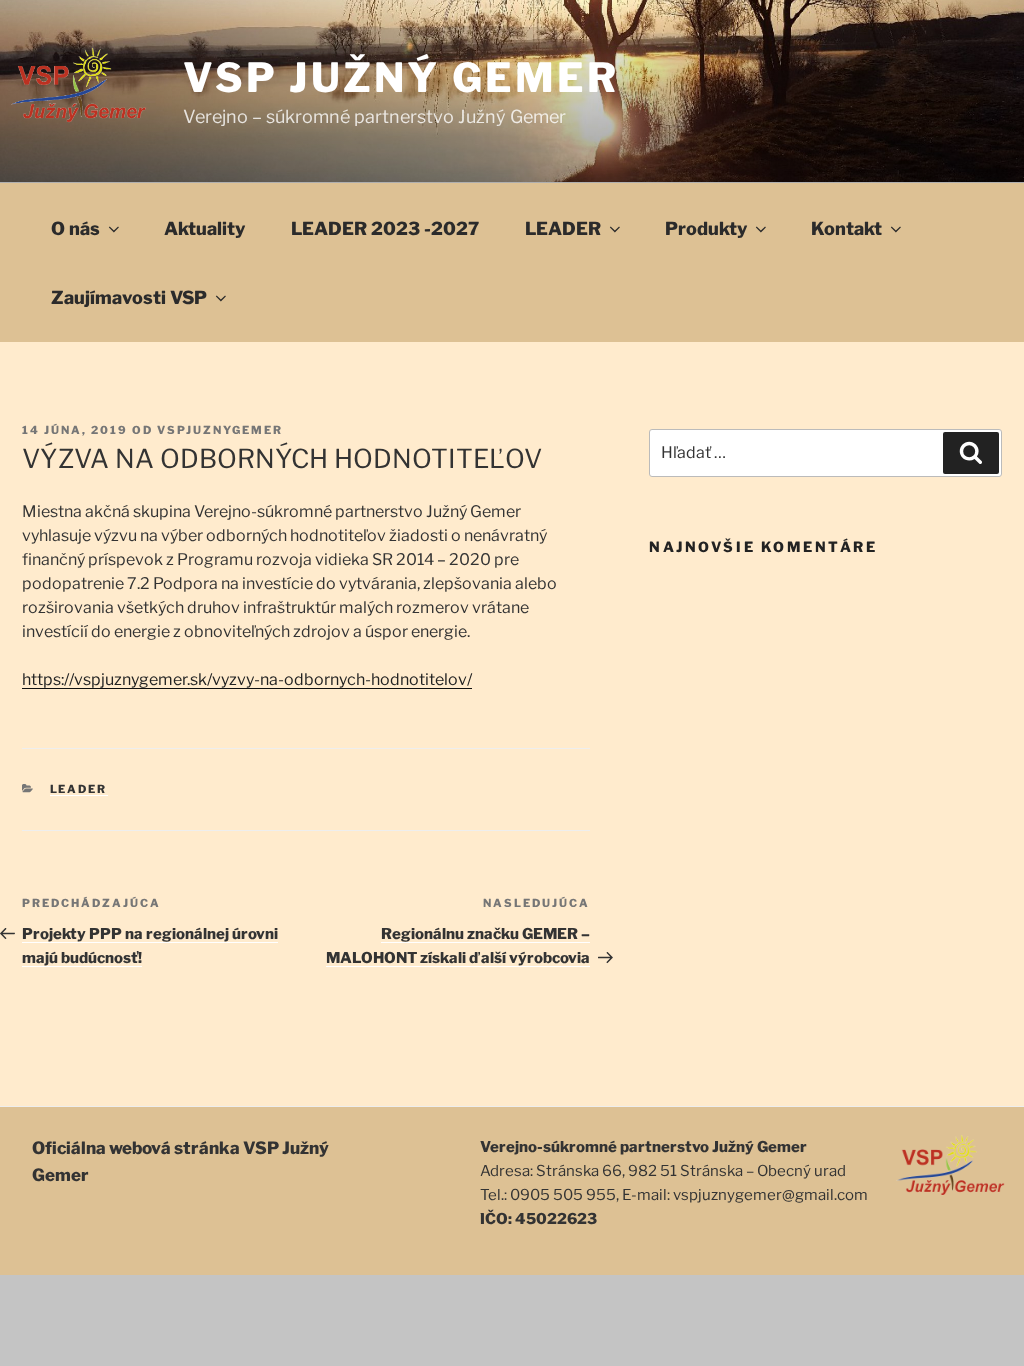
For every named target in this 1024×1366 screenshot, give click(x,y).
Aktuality (204, 228)
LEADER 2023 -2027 (385, 228)
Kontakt (846, 228)
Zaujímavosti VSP (129, 297)
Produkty (706, 228)
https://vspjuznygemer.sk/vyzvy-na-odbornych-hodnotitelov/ (247, 679)
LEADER (563, 228)
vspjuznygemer (220, 430)
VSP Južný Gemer (401, 77)
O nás (75, 228)
